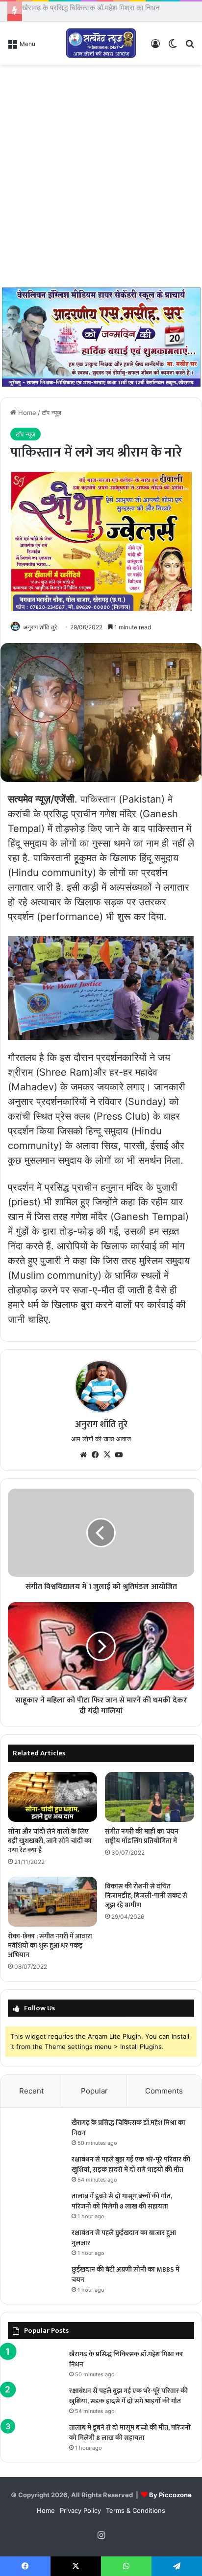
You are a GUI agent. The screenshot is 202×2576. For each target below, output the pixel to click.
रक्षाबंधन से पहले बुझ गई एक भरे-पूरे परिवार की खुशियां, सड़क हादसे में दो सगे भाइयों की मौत (131, 2170)
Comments (164, 2096)
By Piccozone (170, 2500)
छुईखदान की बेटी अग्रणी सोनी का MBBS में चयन (126, 2280)
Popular (94, 2096)
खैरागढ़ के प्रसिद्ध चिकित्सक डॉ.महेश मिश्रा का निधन (128, 2133)
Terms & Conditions (136, 2516)
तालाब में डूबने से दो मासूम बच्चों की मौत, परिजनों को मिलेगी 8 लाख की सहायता (122, 2207)
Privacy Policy (80, 2516)
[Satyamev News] (101, 48)
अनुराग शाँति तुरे (40, 632)
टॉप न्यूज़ (51, 418)
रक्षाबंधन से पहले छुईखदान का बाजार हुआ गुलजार (124, 2243)
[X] (107, 1460)
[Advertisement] (101, 181)
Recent (31, 2096)
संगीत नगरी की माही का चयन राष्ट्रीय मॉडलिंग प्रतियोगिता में (142, 1841)
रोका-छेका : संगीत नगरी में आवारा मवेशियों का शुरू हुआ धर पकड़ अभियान (50, 1951)
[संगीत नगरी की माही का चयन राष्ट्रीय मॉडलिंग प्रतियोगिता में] (150, 1803)
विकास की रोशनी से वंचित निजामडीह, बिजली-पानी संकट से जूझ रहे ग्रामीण (146, 1901)
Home (26, 418)
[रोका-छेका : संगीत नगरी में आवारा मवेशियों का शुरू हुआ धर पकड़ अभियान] (52, 1907)
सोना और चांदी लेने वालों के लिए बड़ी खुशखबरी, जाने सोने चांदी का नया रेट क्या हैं (50, 1846)
